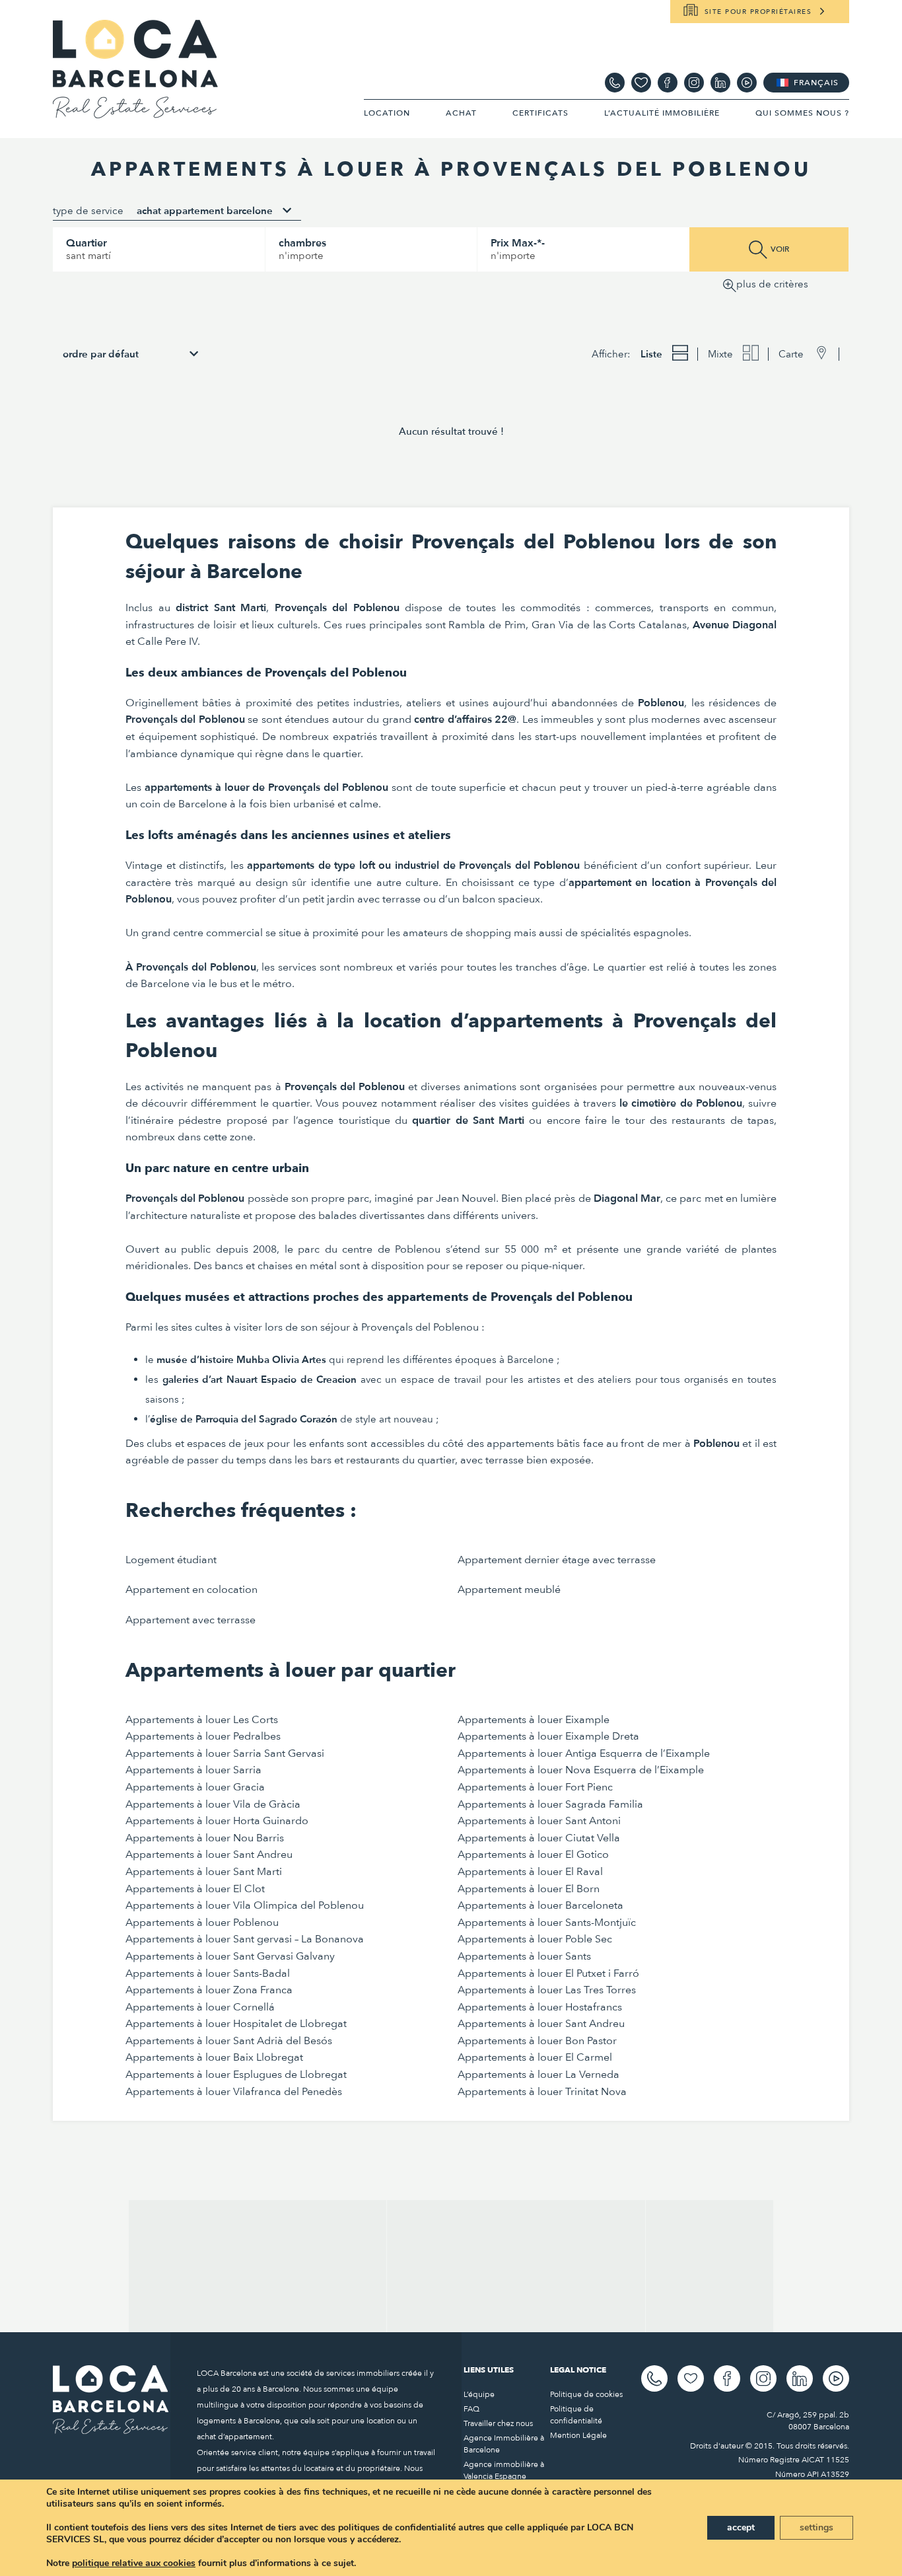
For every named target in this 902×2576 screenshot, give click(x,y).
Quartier (87, 243)
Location (387, 113)
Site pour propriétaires (758, 12)
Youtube (747, 83)
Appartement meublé (509, 1590)
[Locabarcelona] (135, 112)
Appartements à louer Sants (524, 1956)
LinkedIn (720, 83)
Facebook (668, 83)
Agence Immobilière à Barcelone (504, 2444)
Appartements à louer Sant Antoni (539, 1821)
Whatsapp (615, 83)
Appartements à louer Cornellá (200, 2007)
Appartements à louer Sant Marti (204, 1872)
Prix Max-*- (518, 243)
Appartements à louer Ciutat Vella (539, 1838)
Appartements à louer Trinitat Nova (542, 2092)
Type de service (88, 211)
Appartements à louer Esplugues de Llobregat (236, 2075)
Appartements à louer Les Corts (202, 1720)
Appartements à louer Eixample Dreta (548, 1736)
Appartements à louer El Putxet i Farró (548, 1973)
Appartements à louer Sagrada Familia (550, 1804)
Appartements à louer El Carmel (535, 2057)
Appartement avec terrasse (191, 1620)
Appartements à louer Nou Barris (205, 1838)
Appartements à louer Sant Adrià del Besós (229, 2041)
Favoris (641, 83)
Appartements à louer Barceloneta (540, 1905)
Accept (741, 2527)
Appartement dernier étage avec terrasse (557, 1560)
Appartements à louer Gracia (195, 1787)
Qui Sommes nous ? (802, 113)
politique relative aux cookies (134, 2563)
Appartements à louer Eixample (534, 1720)
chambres (302, 243)
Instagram (694, 83)
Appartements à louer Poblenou (202, 1923)
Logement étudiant (171, 1560)
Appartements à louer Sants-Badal (208, 1973)
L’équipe (479, 2394)
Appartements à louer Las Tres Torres (547, 1990)
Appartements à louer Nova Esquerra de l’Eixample (581, 1770)
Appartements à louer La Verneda (538, 2075)
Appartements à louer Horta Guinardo (217, 1821)
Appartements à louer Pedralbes (203, 1736)
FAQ (471, 2409)
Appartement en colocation (191, 1590)
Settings (816, 2527)
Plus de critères (772, 284)
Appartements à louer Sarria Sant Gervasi (225, 1753)
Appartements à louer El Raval (530, 1872)
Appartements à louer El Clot (195, 1889)
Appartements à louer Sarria (193, 1770)
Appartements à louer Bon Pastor (537, 2041)
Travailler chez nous (498, 2423)
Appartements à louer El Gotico (533, 1855)
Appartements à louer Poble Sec (535, 1939)
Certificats (540, 113)
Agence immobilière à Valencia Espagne (504, 2470)
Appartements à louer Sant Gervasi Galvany (230, 1956)
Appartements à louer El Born (529, 1889)
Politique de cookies (586, 2394)
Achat (461, 113)
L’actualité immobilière (662, 113)
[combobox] (214, 211)
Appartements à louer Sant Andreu (209, 1855)
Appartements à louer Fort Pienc (535, 1787)
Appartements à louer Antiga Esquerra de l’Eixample (584, 1753)
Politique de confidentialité (576, 2415)
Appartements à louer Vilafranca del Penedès (234, 2092)
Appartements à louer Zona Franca (209, 1990)
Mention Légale (578, 2435)
